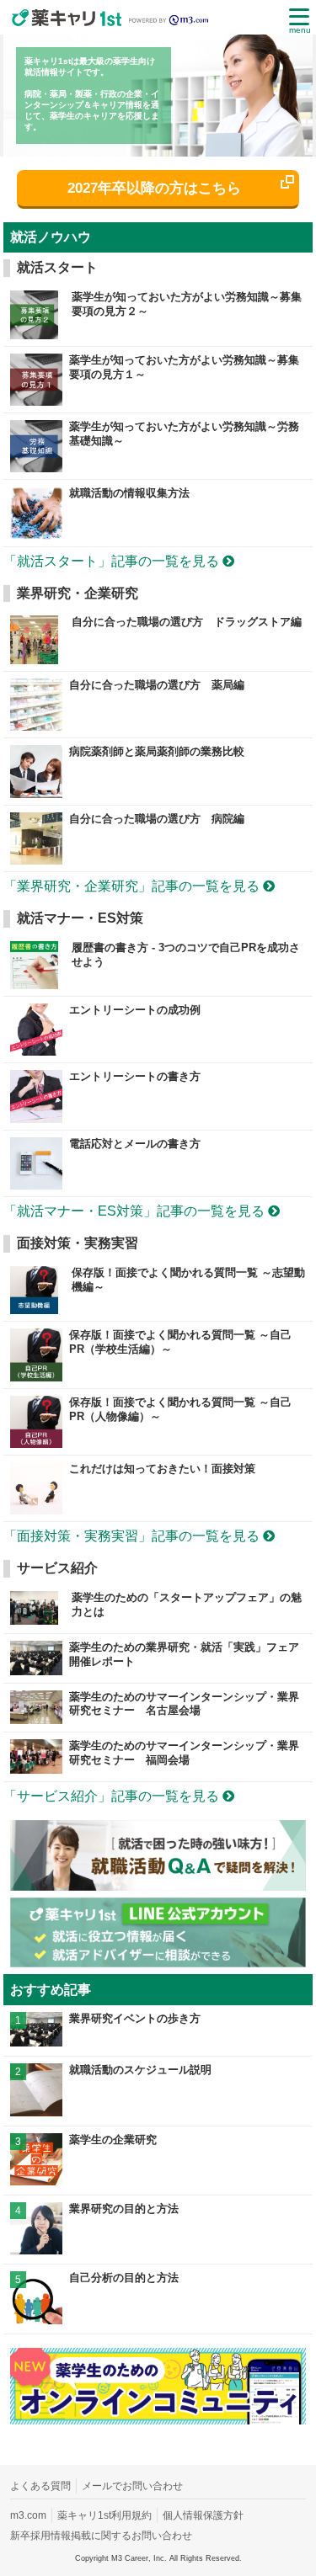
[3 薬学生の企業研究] (158, 2181)
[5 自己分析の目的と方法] (158, 2320)
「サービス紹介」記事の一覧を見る (113, 1796)
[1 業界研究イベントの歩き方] (158, 2042)
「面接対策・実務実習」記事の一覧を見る (133, 1536)
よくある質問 (40, 2486)
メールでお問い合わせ (132, 2486)
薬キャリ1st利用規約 (104, 2515)
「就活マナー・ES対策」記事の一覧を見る (136, 1211)
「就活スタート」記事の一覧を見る (113, 561)
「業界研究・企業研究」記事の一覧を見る (133, 886)
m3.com (28, 2515)
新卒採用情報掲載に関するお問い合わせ (101, 2536)
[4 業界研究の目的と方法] (158, 2250)
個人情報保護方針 (203, 2515)
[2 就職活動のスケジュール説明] (158, 2112)
